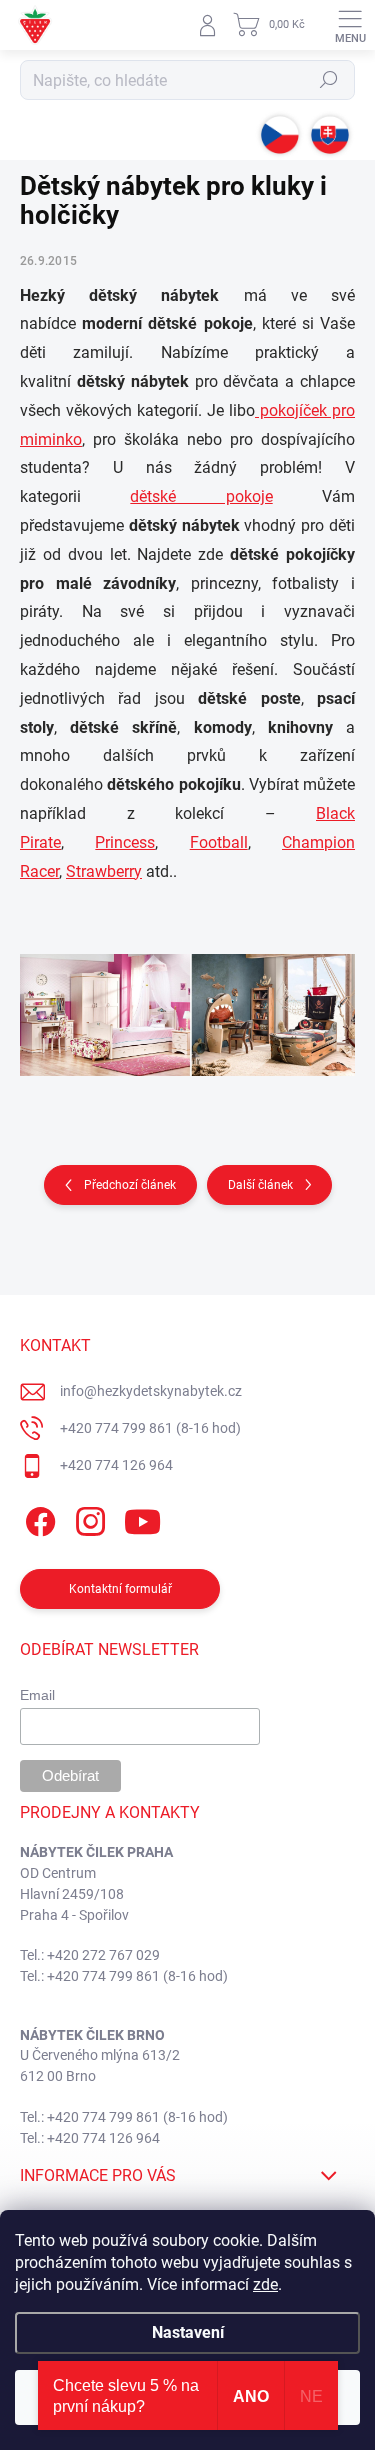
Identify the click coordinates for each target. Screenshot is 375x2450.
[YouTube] (142, 1517)
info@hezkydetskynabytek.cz (151, 1391)
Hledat (329, 80)
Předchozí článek (130, 1185)
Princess (125, 842)
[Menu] (350, 25)
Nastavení (188, 2332)
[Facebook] (37, 1517)
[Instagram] (87, 1517)
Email (37, 1695)
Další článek (260, 1185)
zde (265, 2284)
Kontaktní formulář (120, 1589)
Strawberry (104, 871)
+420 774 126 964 (116, 1465)
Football (219, 842)
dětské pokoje (201, 496)
